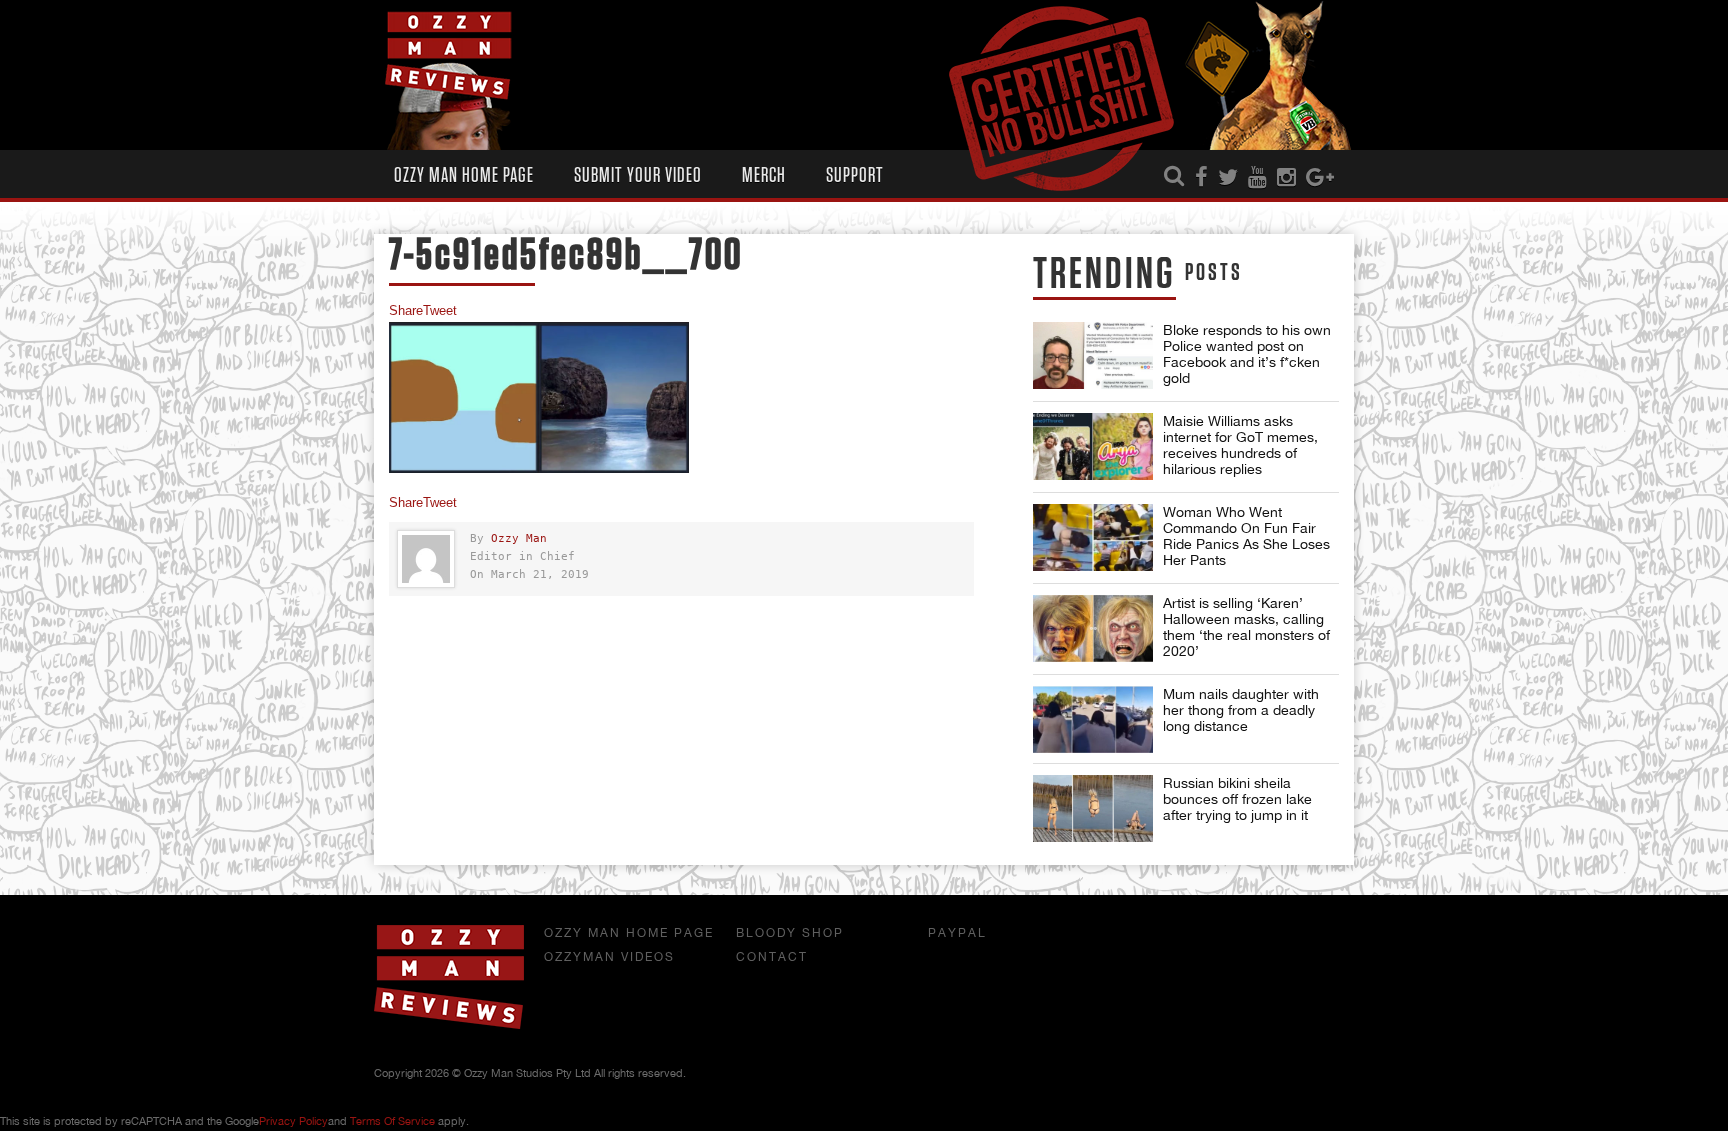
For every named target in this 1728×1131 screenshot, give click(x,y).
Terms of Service (392, 1121)
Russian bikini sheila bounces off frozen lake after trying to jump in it (1237, 799)
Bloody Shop (790, 933)
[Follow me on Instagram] (1286, 178)
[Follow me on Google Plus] (1320, 178)
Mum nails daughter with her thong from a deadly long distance (1241, 710)
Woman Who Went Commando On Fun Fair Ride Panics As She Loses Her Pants (1246, 536)
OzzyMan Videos (609, 957)
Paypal (957, 933)
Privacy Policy (293, 1121)
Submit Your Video (638, 175)
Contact (772, 957)
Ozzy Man (519, 538)
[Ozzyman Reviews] (449, 1025)
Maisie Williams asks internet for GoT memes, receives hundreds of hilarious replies (1240, 445)
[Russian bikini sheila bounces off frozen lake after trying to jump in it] (1093, 808)
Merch (764, 175)
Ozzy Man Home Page (464, 175)
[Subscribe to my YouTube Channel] (1257, 178)
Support (855, 175)
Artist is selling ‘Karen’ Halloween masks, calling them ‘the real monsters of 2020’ (1246, 627)
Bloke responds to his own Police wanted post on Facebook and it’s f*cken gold (1247, 354)
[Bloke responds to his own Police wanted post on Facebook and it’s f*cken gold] (1093, 355)
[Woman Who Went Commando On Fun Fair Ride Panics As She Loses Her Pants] (1093, 537)
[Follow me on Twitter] (1228, 178)
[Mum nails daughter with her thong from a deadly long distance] (1093, 719)
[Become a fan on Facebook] (1201, 178)
